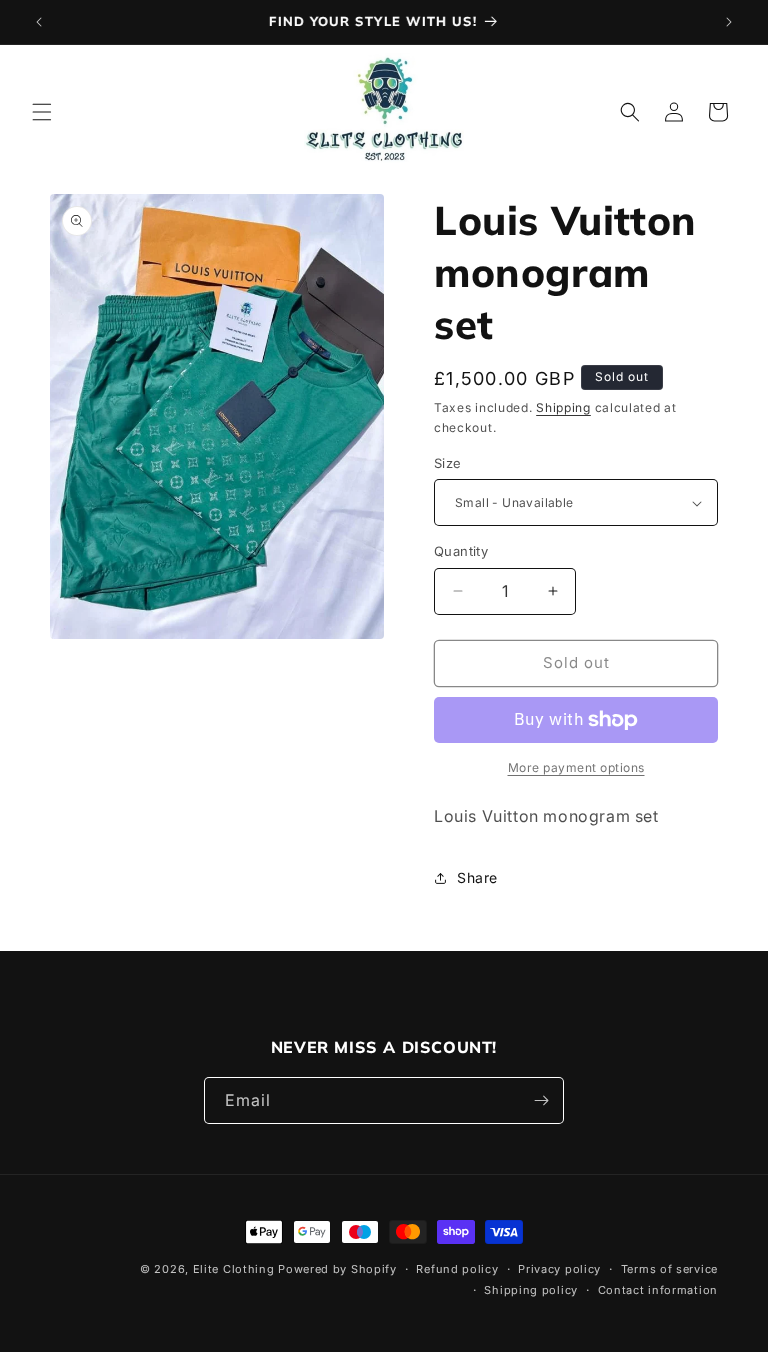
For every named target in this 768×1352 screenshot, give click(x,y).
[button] (42, 112)
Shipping (563, 407)
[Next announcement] (729, 22)
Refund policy (457, 1269)
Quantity (461, 551)
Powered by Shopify (337, 1269)
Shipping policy (531, 1290)
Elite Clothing (234, 1269)
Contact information (658, 1290)
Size (448, 463)
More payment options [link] (576, 767)
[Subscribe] (541, 1100)
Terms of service (669, 1269)
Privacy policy (559, 1269)
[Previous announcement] (39, 22)
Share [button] (477, 877)
